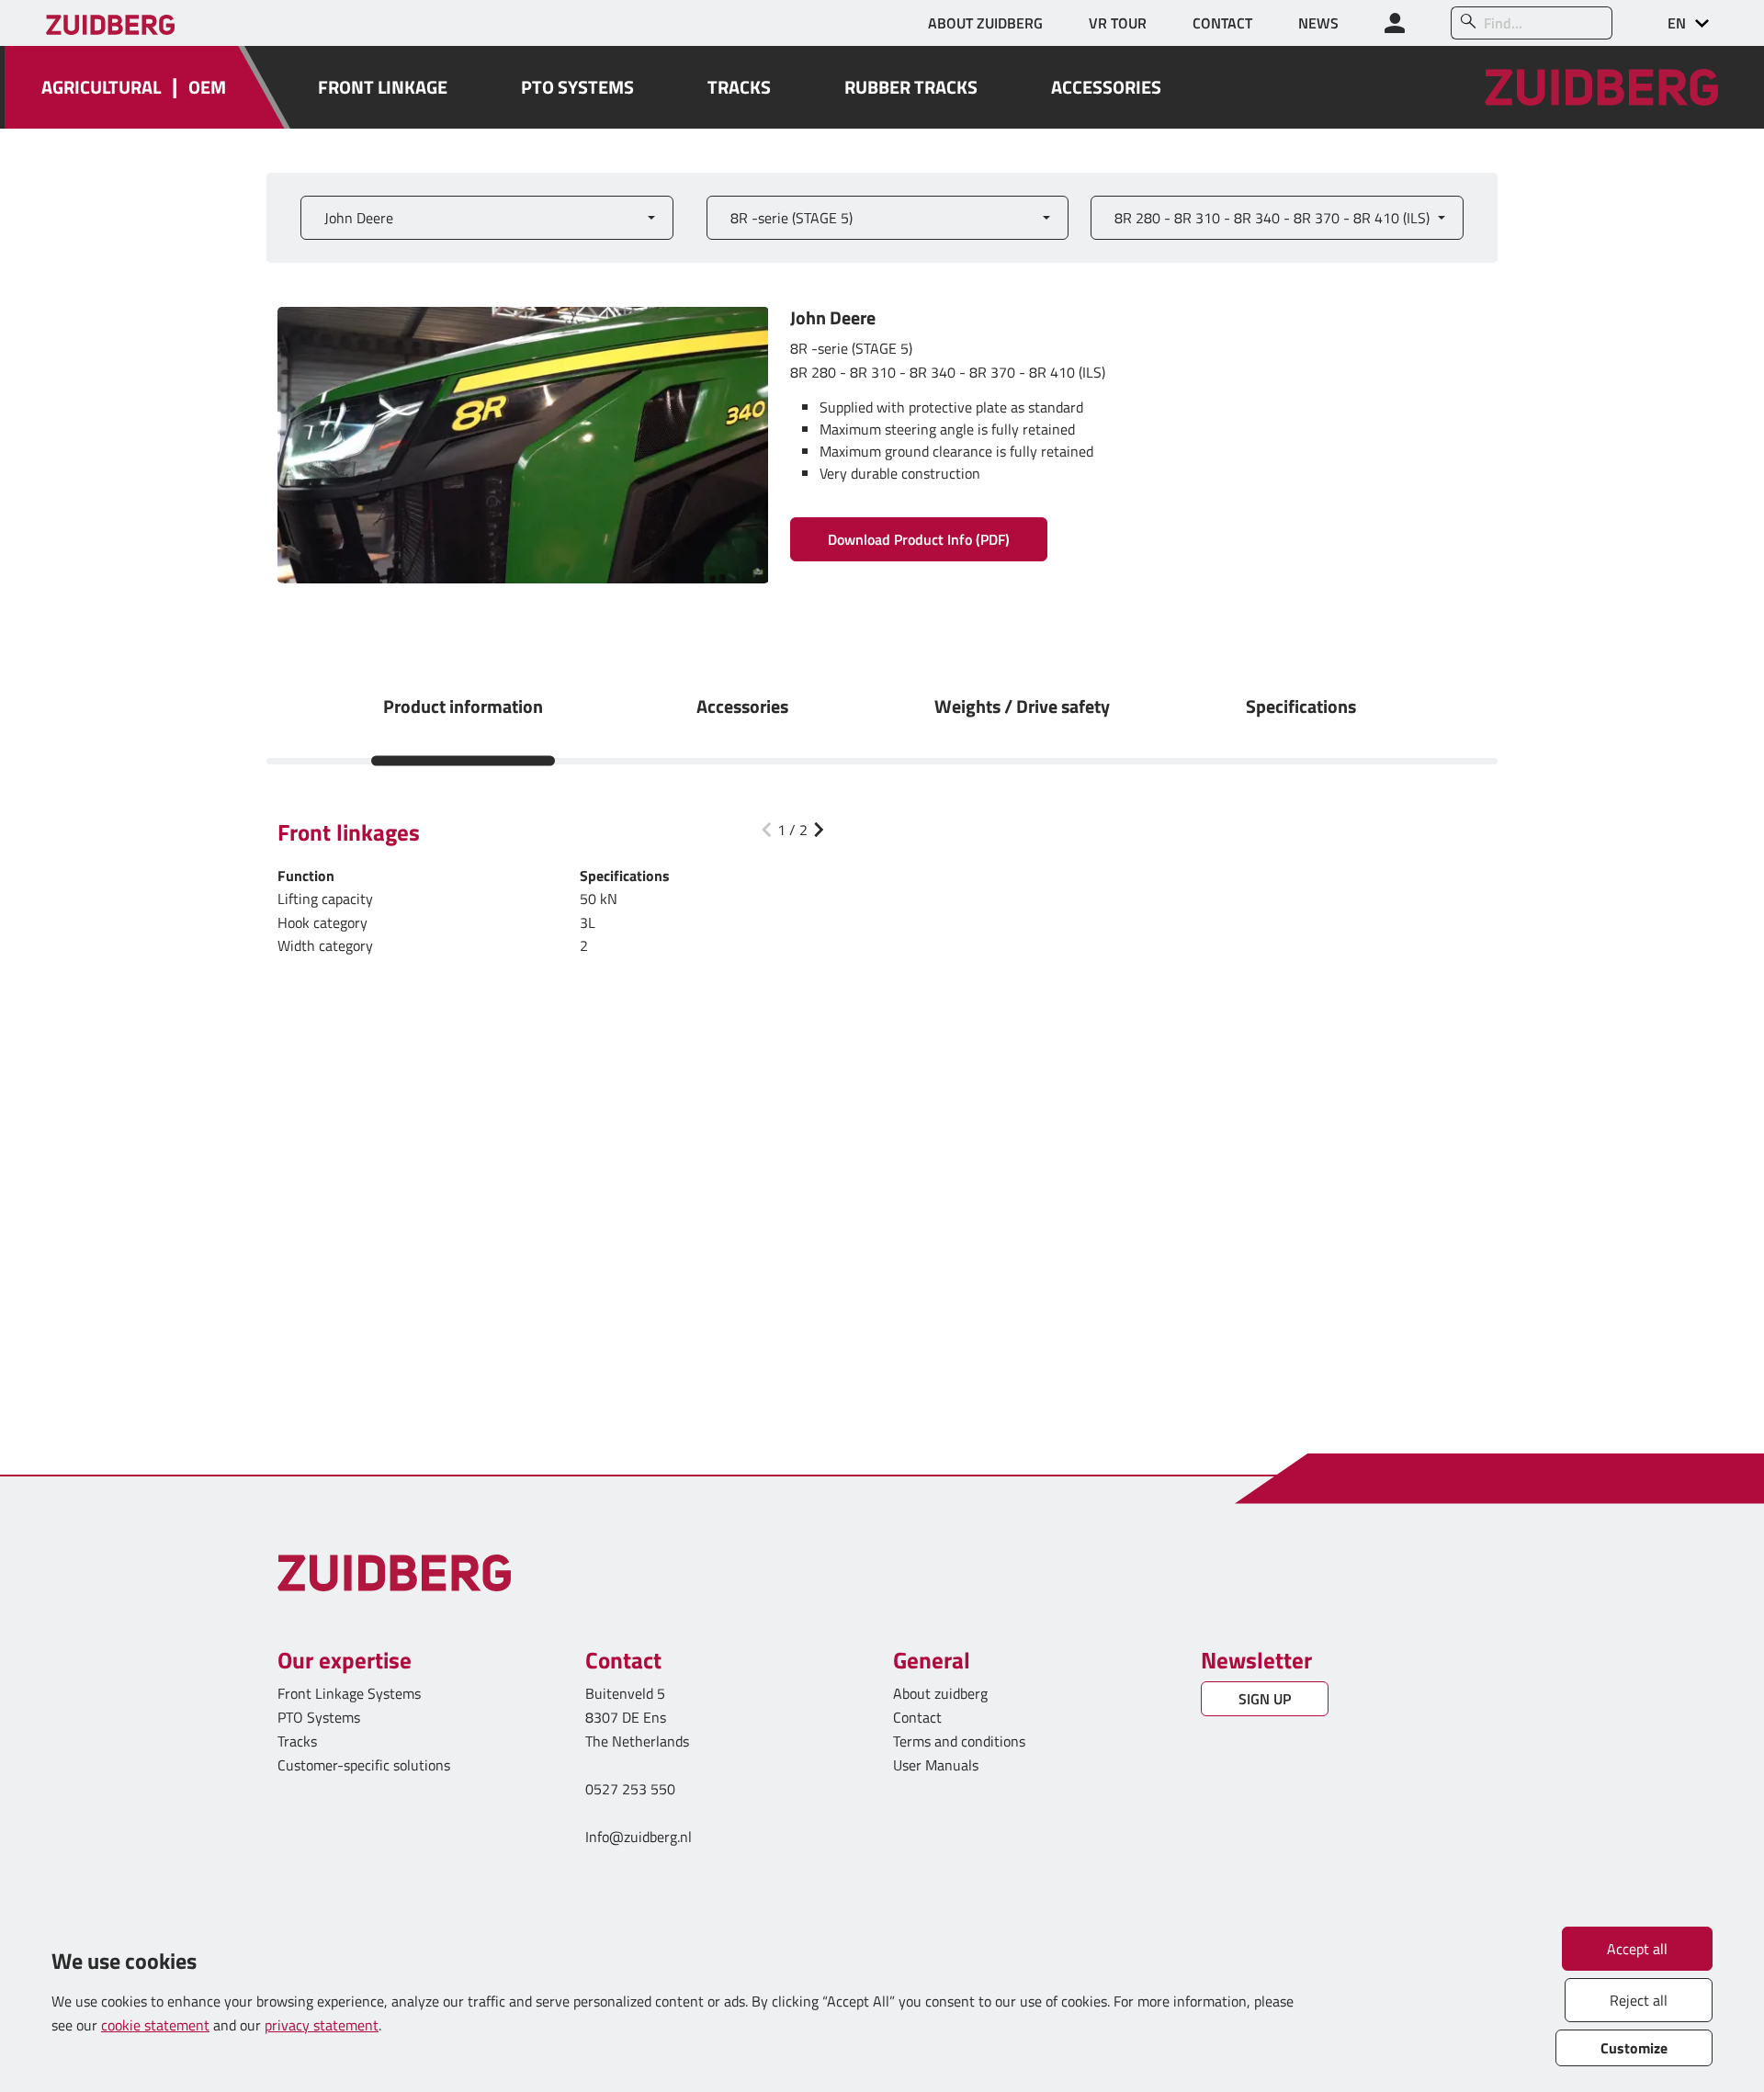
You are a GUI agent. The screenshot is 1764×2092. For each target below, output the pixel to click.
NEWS (1318, 23)
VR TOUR (1118, 23)
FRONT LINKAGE (383, 87)
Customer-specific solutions (364, 1765)
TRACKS (739, 87)
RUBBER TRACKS (911, 87)
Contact (917, 1717)
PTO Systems (319, 1717)
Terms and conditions (959, 1741)
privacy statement (322, 2025)
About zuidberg (940, 1693)
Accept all (1637, 1949)
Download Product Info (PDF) (919, 539)
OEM (207, 87)
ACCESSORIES (1106, 87)
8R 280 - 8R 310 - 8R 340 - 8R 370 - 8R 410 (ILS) (1272, 218)
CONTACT (1222, 23)
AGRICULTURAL (101, 87)
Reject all (1639, 2000)
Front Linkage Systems (349, 1693)
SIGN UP (1265, 1699)
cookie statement (155, 2025)
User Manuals (938, 1765)
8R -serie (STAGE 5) (792, 218)
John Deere (359, 218)
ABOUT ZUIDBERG (985, 23)
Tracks (297, 1741)
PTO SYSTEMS (577, 87)
